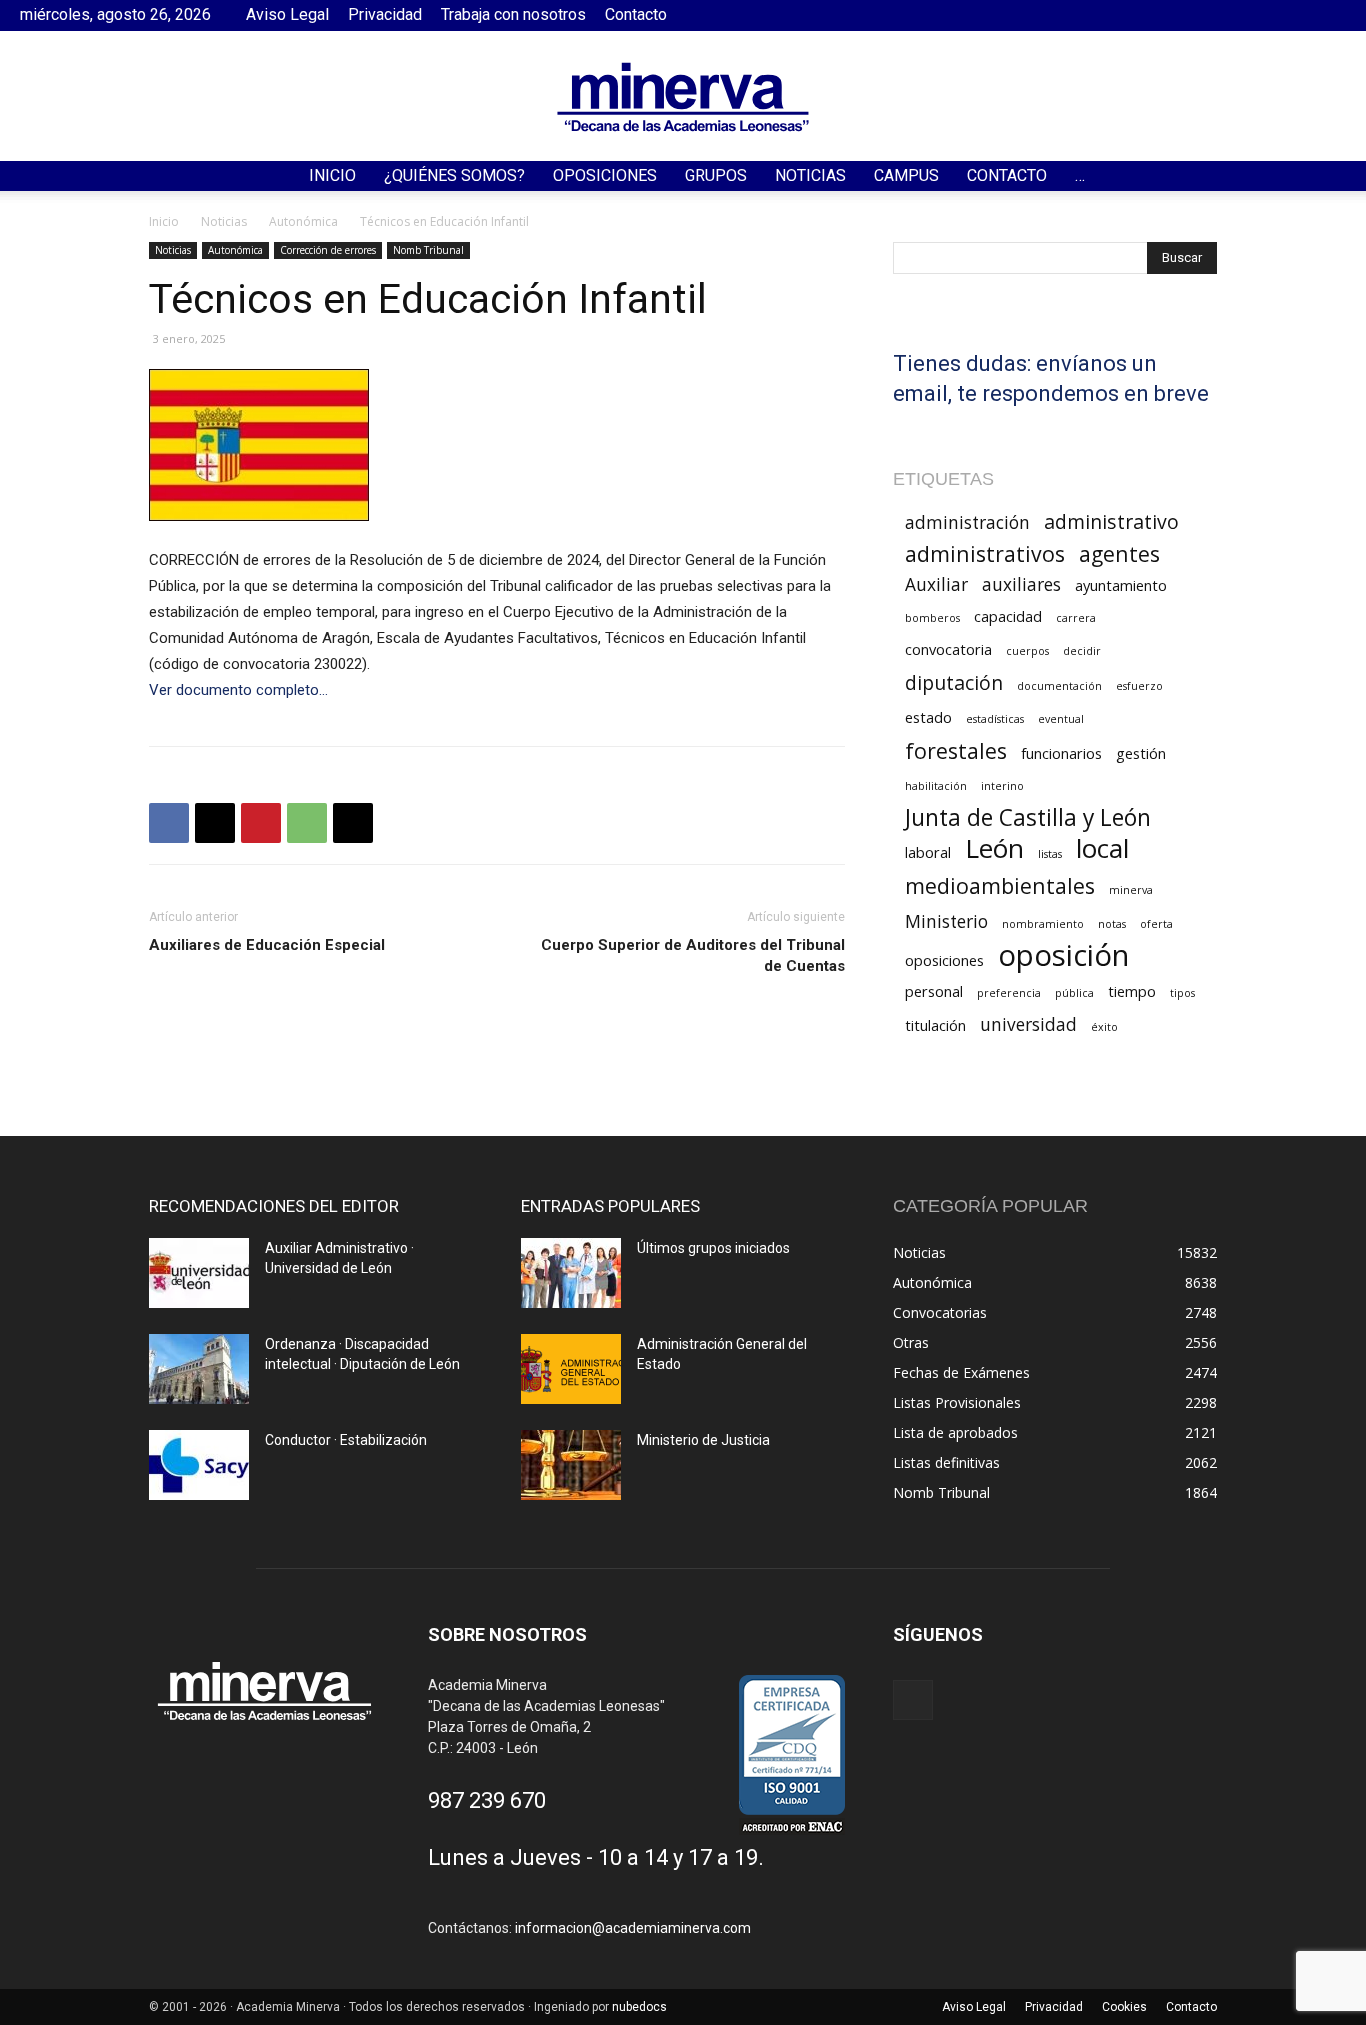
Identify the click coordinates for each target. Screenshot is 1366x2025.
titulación (935, 1025)
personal (934, 991)
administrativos (985, 553)
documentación (1059, 686)
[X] (215, 823)
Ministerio (946, 921)
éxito (1104, 1027)
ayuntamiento (1121, 585)
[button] (1342, 177)
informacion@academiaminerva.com (633, 1928)
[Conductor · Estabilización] (199, 1465)
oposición (1063, 955)
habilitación (936, 786)
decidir (1082, 651)
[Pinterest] (261, 823)
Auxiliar (936, 584)
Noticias (810, 175)
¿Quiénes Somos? (454, 175)
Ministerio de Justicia (703, 1440)
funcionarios (1061, 753)
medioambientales (1000, 885)
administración (967, 522)
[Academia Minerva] (683, 97)
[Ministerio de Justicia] (571, 1465)
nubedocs (639, 2007)
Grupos (716, 175)
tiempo (1132, 991)
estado (928, 717)
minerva (1131, 890)
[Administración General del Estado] (571, 1369)
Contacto (636, 14)
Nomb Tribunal (428, 250)
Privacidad (385, 14)
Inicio (332, 175)
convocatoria (948, 649)
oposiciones (944, 960)
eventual (1061, 719)
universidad (1028, 1024)
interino (1002, 786)
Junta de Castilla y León (1028, 817)
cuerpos (1027, 651)
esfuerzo (1139, 686)
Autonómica (303, 221)
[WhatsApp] (307, 823)
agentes (1119, 553)
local (1102, 848)
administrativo (1111, 521)
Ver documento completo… (238, 690)
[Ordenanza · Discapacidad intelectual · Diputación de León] (199, 1369)
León (994, 848)
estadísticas (995, 719)
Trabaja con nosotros (513, 14)
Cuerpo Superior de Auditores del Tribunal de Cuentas (693, 955)
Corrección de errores (328, 250)
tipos (1182, 993)
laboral (928, 852)
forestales (956, 750)
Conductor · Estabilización (346, 1440)
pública (1074, 993)
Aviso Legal (287, 14)
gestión (1141, 753)
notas (1112, 924)
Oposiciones (605, 175)
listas (1050, 854)
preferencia (1009, 993)
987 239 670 (487, 1800)
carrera (1076, 618)
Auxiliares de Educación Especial (267, 945)
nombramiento (1043, 924)
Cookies (1124, 2007)
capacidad (1008, 616)
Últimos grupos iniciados (713, 1248)
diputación (954, 682)
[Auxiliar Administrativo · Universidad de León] (199, 1273)
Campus (906, 175)
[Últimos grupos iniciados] (571, 1273)
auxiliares (1021, 584)
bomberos (932, 618)
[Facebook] (1331, 15)
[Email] (353, 823)
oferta (1156, 924)
